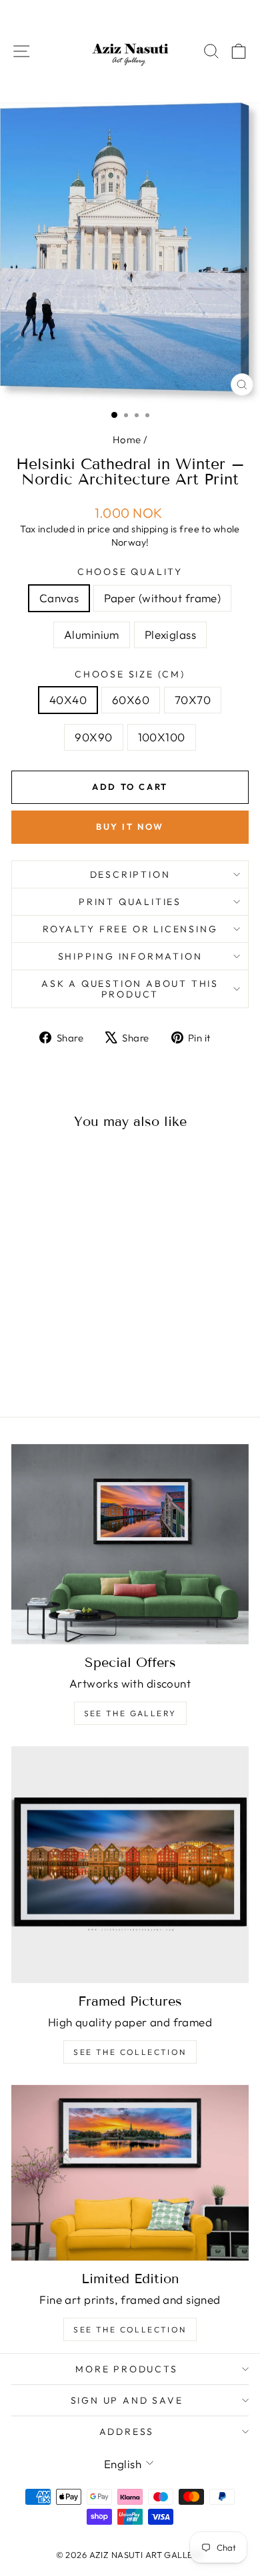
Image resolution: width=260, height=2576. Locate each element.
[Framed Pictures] (130, 1865)
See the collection (130, 2052)
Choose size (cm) (130, 674)
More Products (126, 2369)
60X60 (131, 700)
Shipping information (130, 956)
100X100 (162, 737)
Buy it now (130, 827)
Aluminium (92, 635)
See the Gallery (130, 1713)
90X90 (93, 737)
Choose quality (130, 572)
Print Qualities (130, 902)
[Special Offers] (130, 1544)
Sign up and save (127, 2400)
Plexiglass (170, 635)
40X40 (68, 700)
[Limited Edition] (130, 2173)
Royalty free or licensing (130, 929)
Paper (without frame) (162, 598)
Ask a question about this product (130, 989)
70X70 (193, 700)
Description (130, 874)
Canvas (59, 598)
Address (127, 2432)
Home (127, 440)
